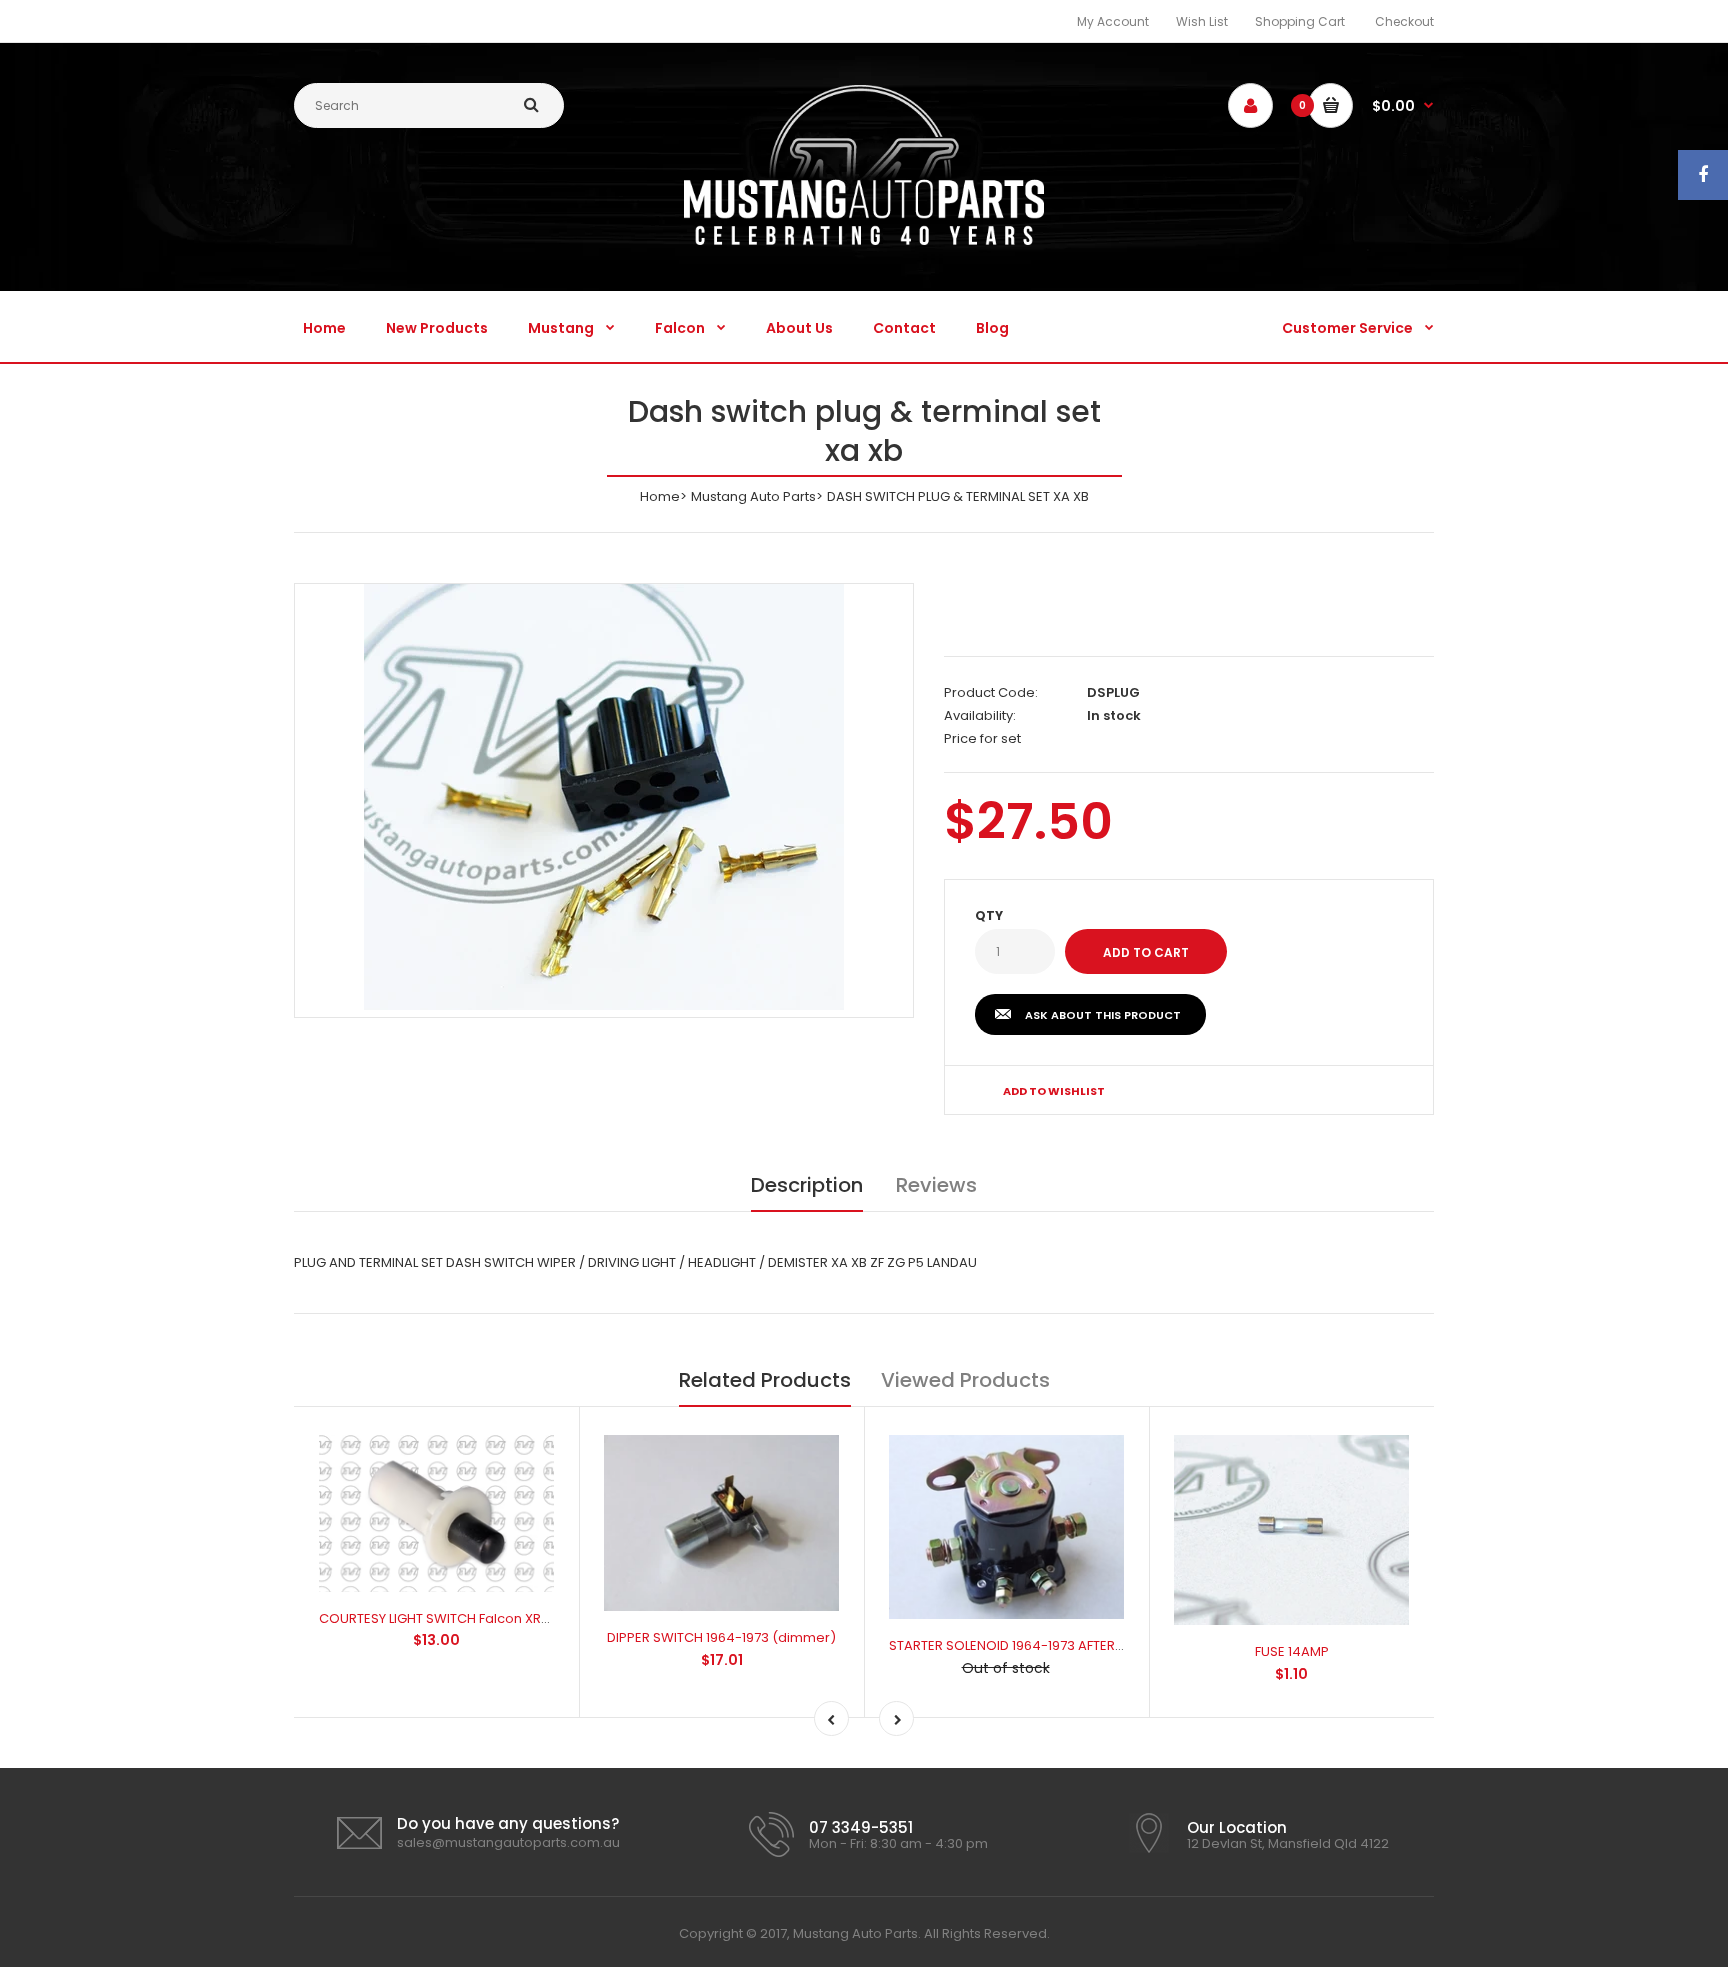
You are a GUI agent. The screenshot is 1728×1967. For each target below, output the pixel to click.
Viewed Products (965, 1380)
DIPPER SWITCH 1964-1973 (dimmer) (721, 1637)
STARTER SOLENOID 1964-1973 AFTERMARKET (1027, 1645)
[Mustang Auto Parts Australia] (864, 240)
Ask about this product (1103, 1015)
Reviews (936, 1185)
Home (660, 496)
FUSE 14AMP (1292, 1651)
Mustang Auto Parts (753, 496)
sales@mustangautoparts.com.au (508, 1842)
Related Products (765, 1380)
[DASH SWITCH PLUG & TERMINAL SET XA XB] (604, 797)
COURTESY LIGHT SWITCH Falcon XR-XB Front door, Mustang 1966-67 (534, 1618)
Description (807, 1185)
